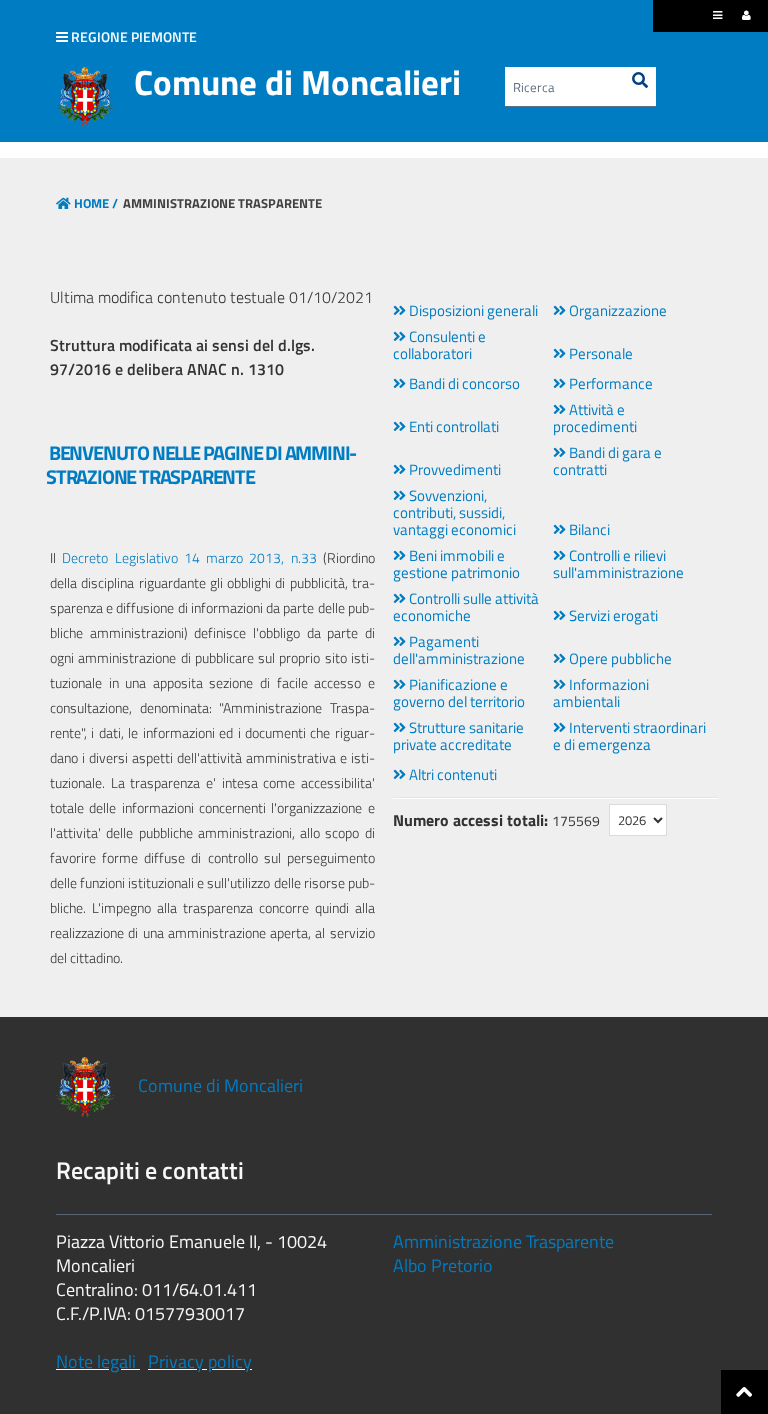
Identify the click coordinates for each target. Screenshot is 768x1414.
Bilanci (588, 529)
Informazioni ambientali (601, 693)
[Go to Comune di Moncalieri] (85, 97)
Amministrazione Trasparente (503, 1241)
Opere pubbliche (619, 658)
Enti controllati (452, 426)
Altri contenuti (451, 774)
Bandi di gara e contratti (607, 461)
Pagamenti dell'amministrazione (459, 650)
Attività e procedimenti (595, 418)
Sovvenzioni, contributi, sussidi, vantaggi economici (454, 512)
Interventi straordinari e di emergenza (629, 736)
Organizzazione (616, 310)
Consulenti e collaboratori (439, 345)
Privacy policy (200, 1361)
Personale (599, 353)
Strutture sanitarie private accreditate (458, 736)
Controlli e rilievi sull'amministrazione (618, 564)
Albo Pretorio (443, 1265)
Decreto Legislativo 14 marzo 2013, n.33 (189, 557)
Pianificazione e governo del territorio (459, 693)
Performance (609, 383)
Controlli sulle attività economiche (466, 607)
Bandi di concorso (463, 383)
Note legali (96, 1361)
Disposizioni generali (472, 310)
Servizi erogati (612, 615)
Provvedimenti (453, 469)
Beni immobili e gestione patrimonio (456, 564)
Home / (96, 203)
